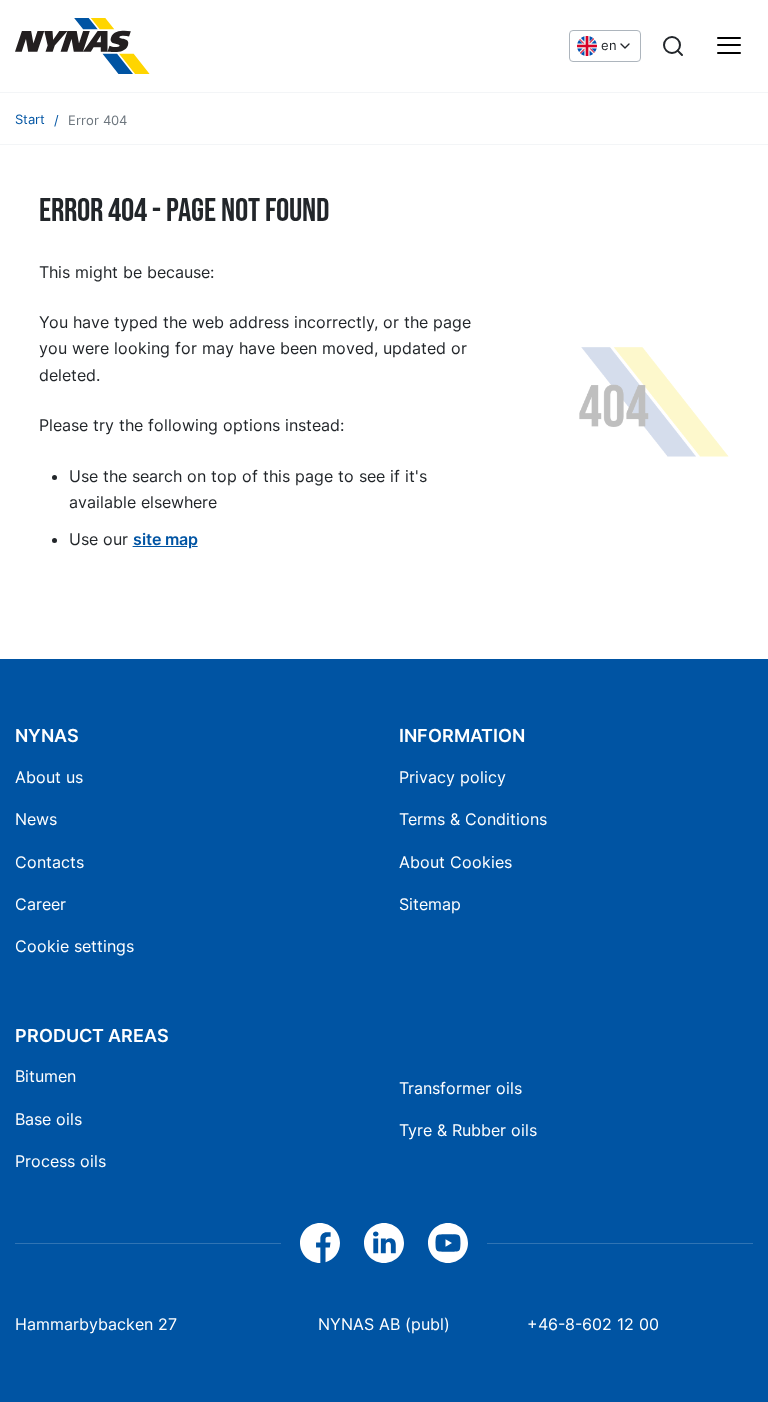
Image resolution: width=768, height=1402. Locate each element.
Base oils (48, 1119)
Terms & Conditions (473, 819)
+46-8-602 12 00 (593, 1324)
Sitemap (430, 904)
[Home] (165, 46)
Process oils (60, 1161)
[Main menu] (729, 46)
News (36, 819)
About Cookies (455, 862)
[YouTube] (448, 1243)
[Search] (673, 46)
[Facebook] (320, 1243)
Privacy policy (452, 777)
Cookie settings (74, 946)
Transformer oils (460, 1088)
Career (40, 904)
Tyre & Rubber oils (468, 1130)
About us (49, 777)
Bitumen (45, 1076)
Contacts (49, 862)
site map (165, 539)
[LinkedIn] (384, 1243)
